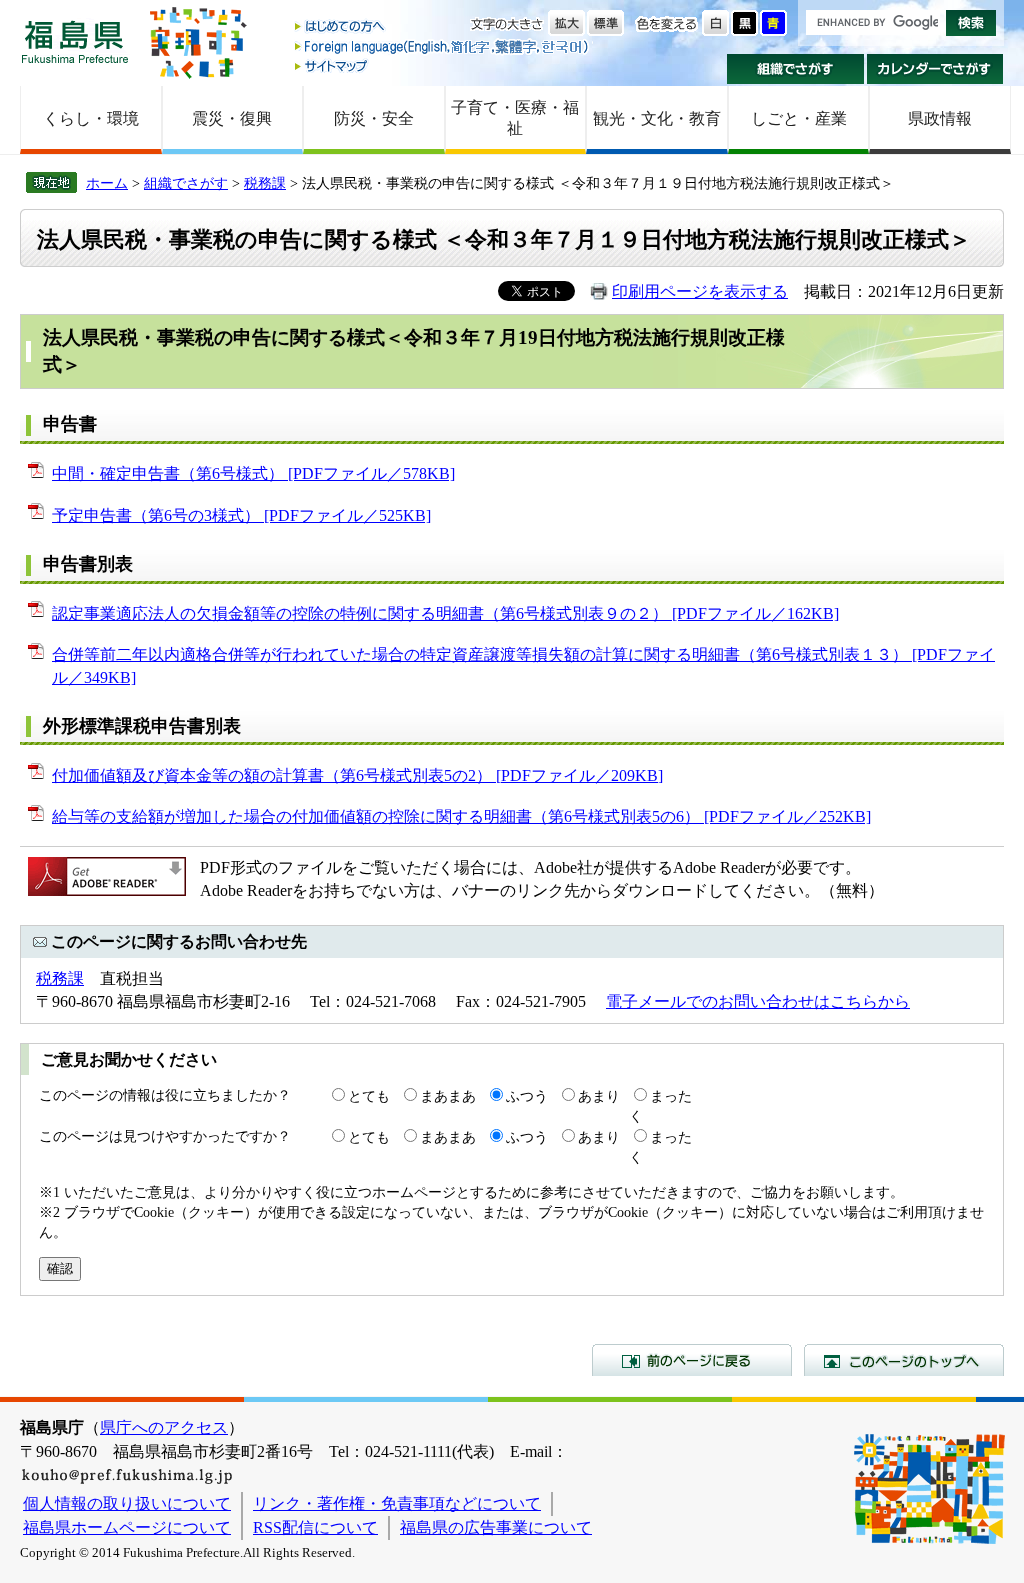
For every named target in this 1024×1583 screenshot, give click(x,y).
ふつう (527, 1096)
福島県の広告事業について (496, 1527)
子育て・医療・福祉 (515, 118)
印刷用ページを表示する (700, 291)
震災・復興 (232, 118)
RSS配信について (315, 1527)
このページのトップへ (904, 1360)
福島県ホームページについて (127, 1527)
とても (369, 1096)
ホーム (107, 183)
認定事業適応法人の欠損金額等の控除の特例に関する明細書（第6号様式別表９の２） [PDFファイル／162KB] (445, 613)
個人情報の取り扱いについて (127, 1503)
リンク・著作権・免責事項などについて (397, 1503)
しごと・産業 (799, 118)
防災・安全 (374, 118)
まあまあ (448, 1096)
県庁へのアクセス (164, 1427)
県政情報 (940, 118)
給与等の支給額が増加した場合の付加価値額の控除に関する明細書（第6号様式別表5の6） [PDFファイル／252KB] (461, 816)
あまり (599, 1096)
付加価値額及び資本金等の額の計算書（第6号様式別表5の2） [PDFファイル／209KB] (357, 775)
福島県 (75, 41)
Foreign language (443, 46)
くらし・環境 (91, 118)
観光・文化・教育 (657, 118)
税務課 (265, 183)
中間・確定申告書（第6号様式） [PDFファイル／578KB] (253, 473)
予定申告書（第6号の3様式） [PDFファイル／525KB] (241, 515)
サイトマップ (443, 65)
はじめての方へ (443, 27)
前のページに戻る (692, 1360)
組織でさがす (795, 69)
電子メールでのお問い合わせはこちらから (758, 1001)
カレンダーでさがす (935, 69)
